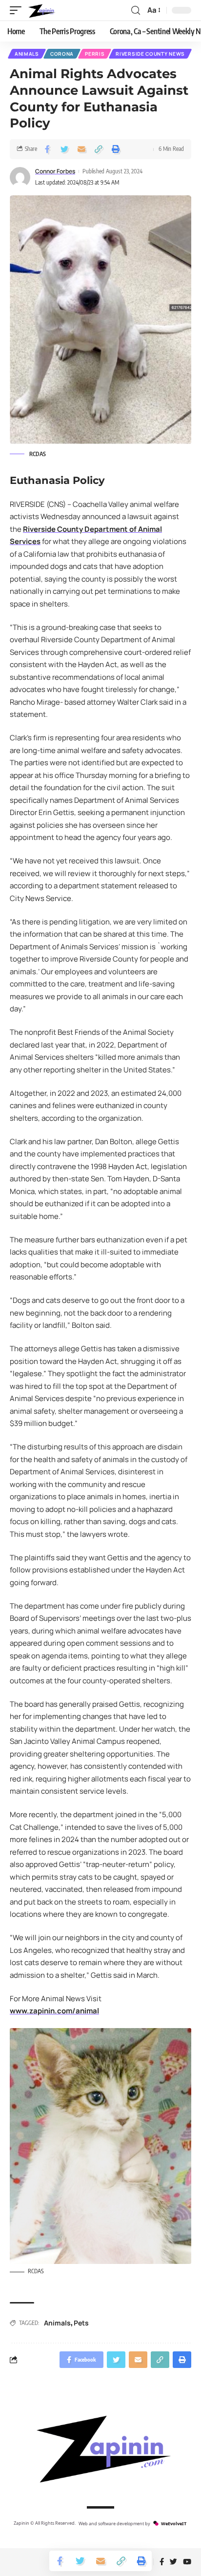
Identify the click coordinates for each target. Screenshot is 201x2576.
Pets (81, 2323)
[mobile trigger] (18, 10)
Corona (62, 54)
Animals (27, 54)
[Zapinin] (41, 10)
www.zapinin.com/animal (54, 2011)
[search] (136, 10)
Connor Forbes (55, 171)
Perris (95, 54)
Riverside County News (150, 54)
